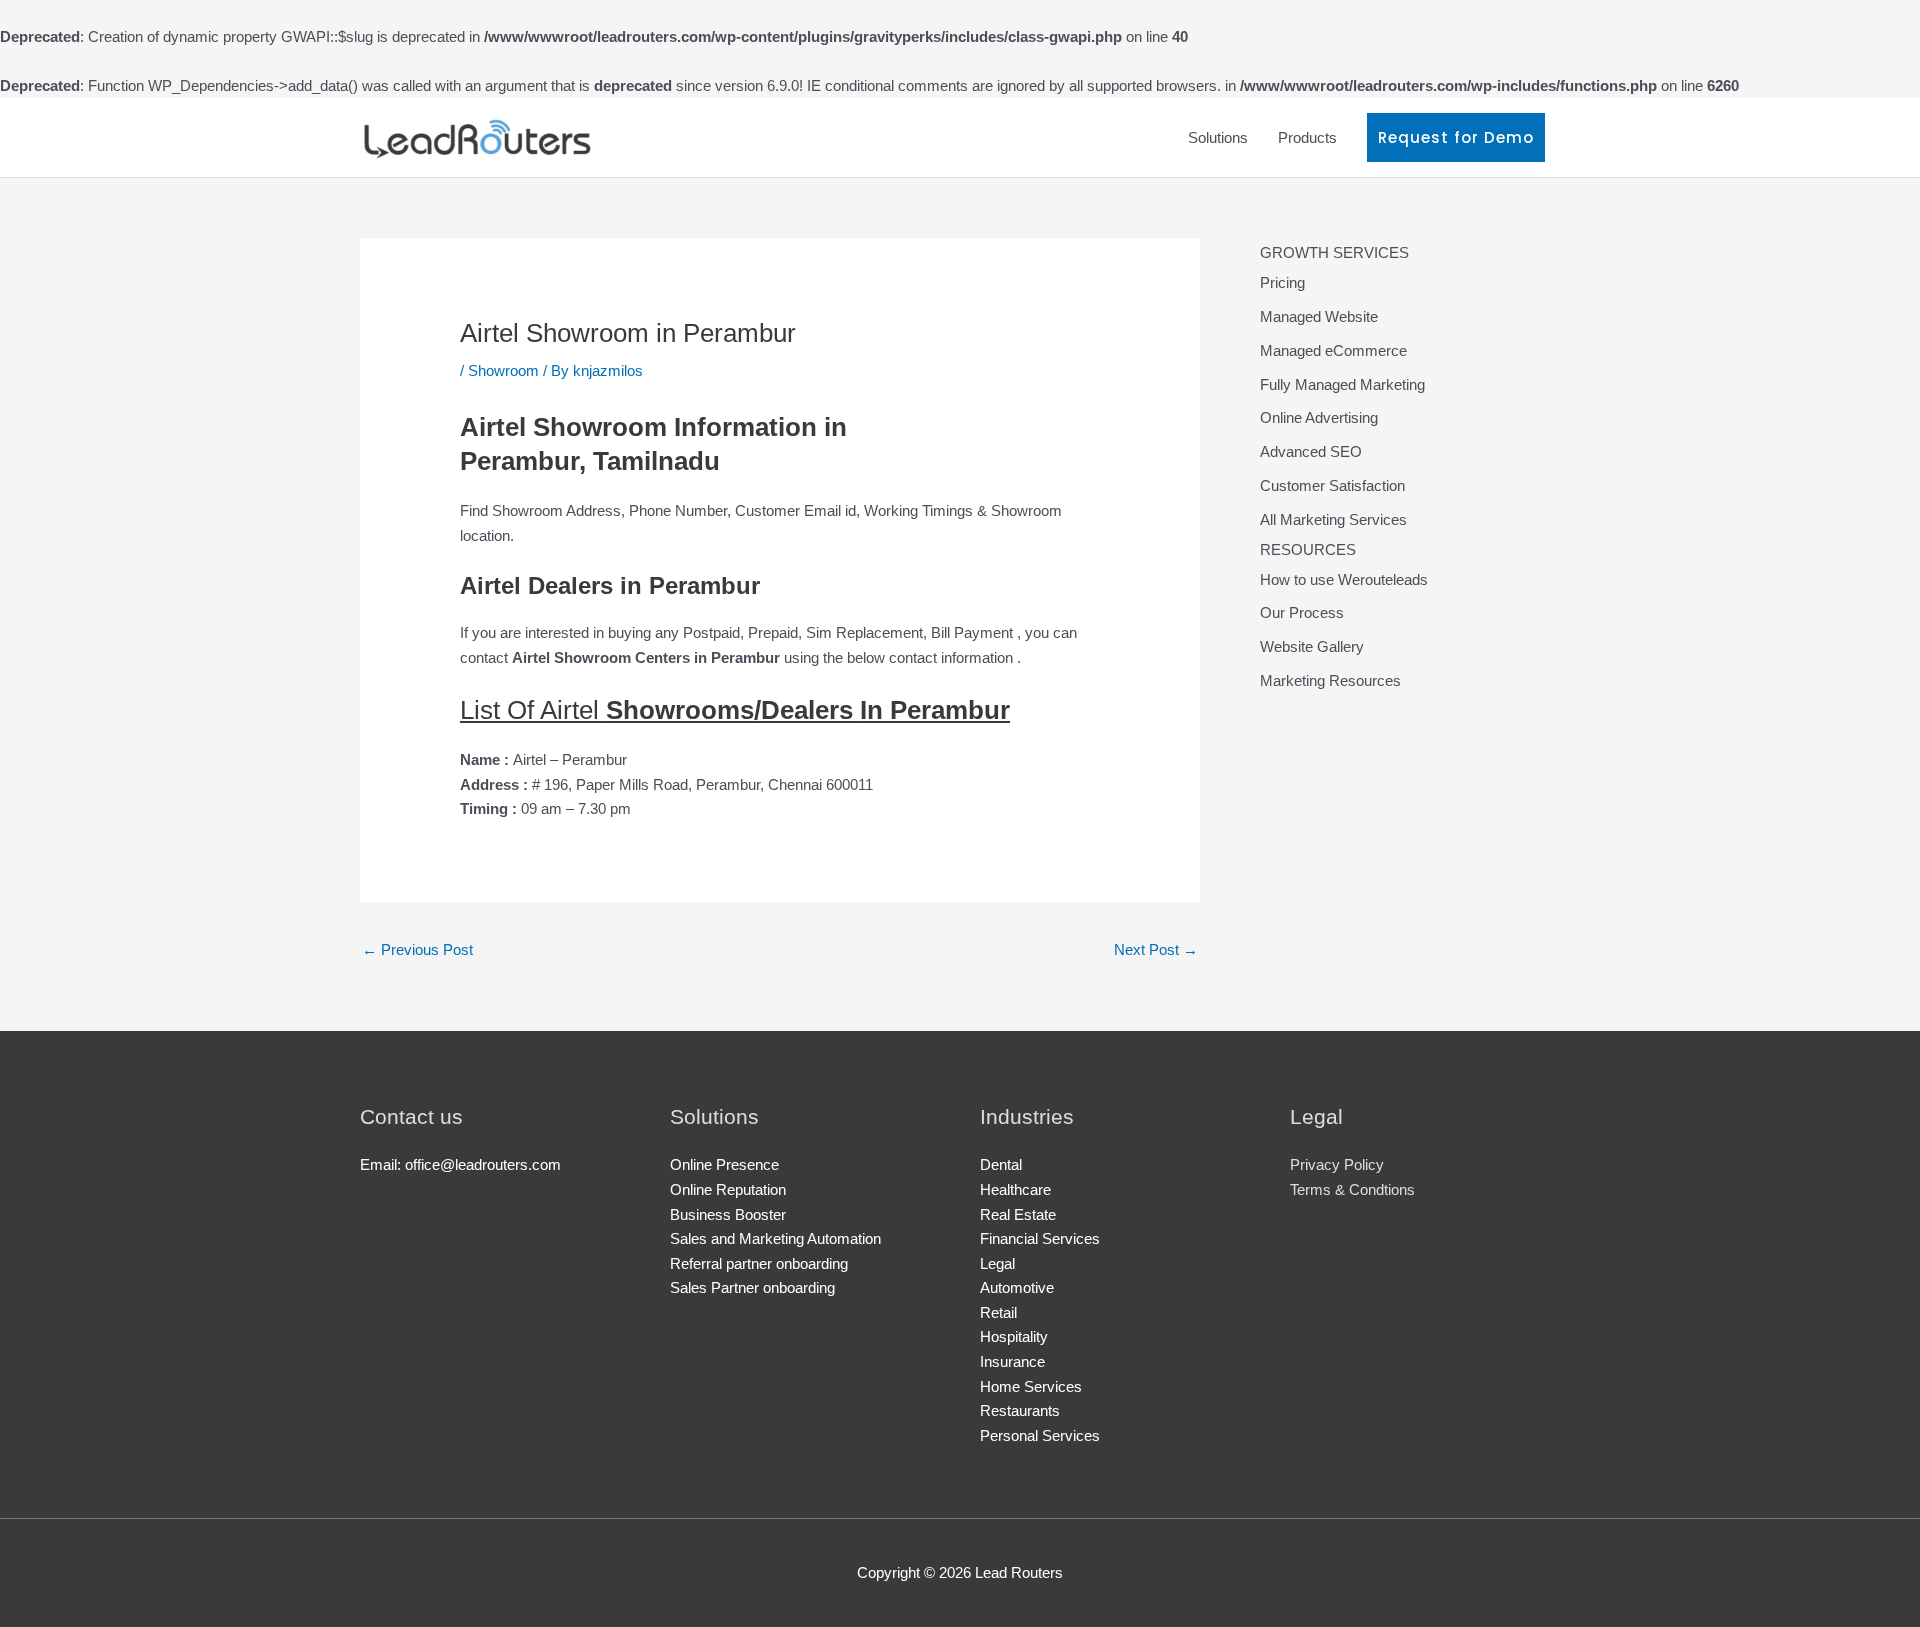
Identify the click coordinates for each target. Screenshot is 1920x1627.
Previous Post (417, 949)
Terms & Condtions (1352, 1189)
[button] (1456, 137)
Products (1307, 137)
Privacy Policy (1337, 1164)
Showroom (503, 370)
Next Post (1156, 949)
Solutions (1218, 137)
